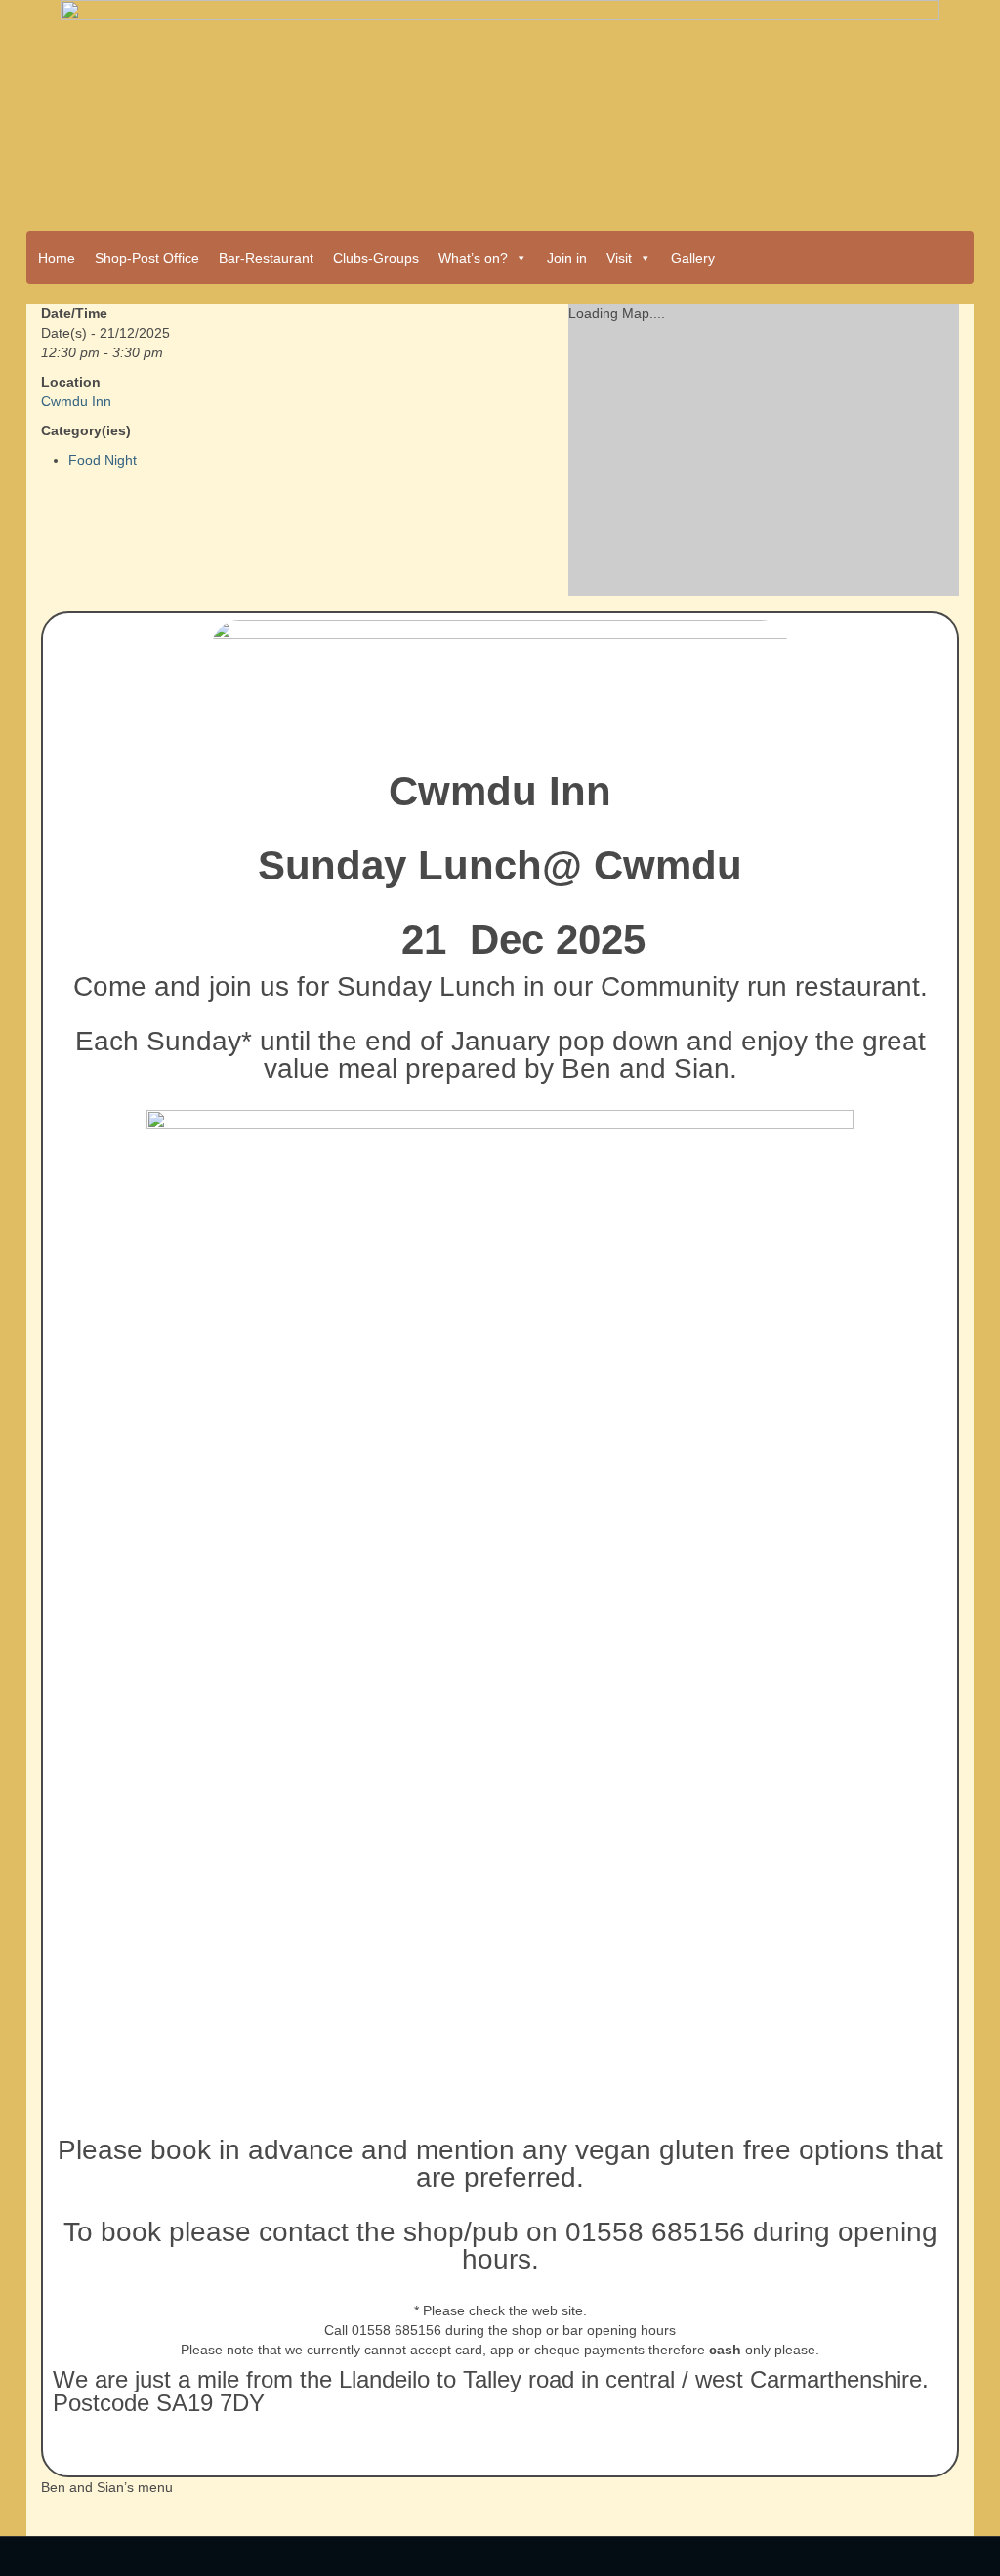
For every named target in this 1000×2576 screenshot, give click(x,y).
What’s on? (473, 258)
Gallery (693, 258)
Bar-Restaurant (266, 258)
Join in (567, 258)
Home (57, 258)
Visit (619, 258)
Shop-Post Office (147, 258)
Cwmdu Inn (76, 401)
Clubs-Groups (376, 258)
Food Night (103, 460)
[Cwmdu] (500, 109)
